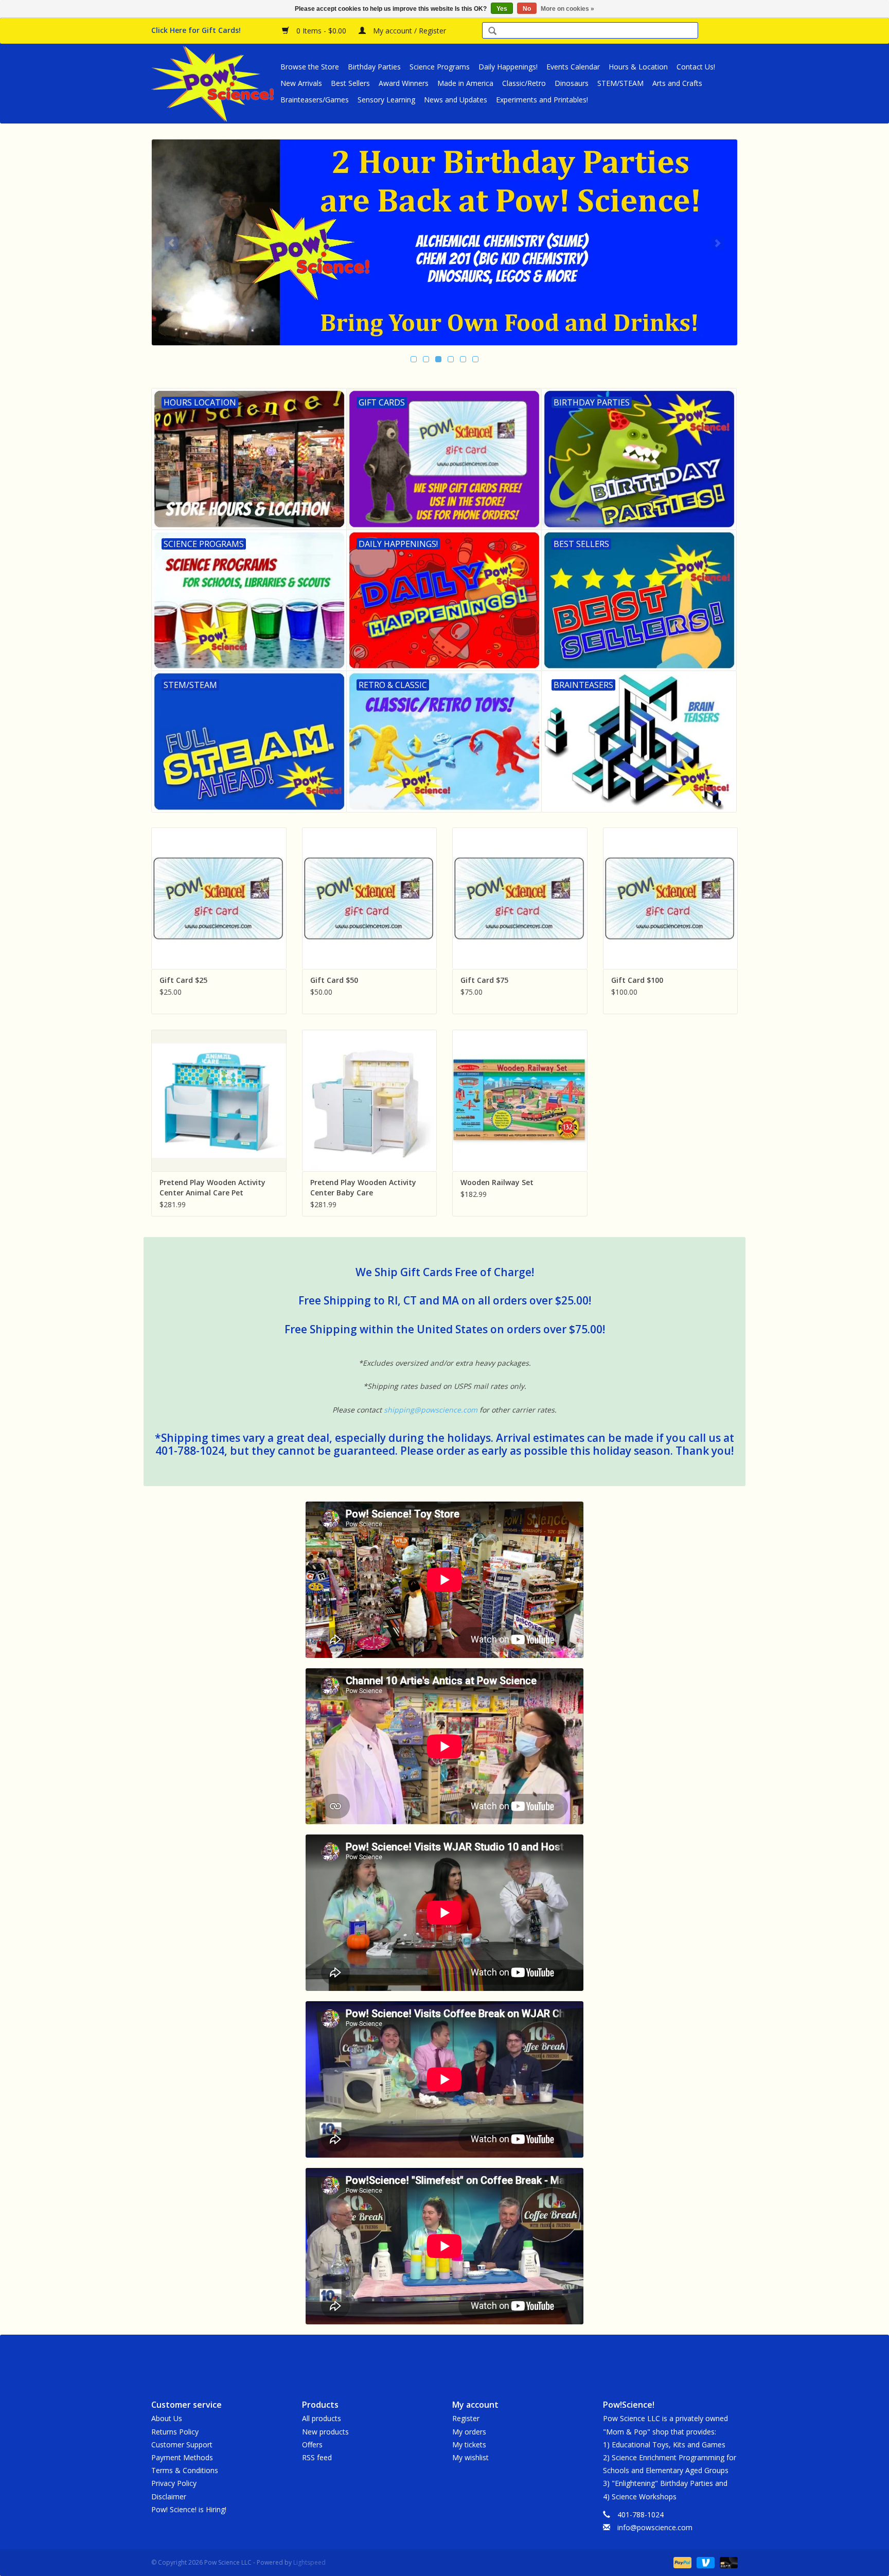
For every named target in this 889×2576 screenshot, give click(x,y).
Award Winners (404, 83)
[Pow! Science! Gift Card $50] (370, 898)
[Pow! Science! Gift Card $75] (520, 898)
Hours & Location (638, 67)
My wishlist (470, 2457)
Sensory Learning (386, 100)
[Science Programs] (444, 242)
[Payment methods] (681, 2562)
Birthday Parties (374, 67)
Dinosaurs (572, 83)
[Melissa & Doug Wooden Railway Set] (520, 1100)
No (527, 9)
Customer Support (182, 2445)
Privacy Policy (174, 2483)
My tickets (469, 2445)
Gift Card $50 (334, 980)
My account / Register (408, 31)
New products (325, 2432)
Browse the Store (310, 67)
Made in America (465, 83)
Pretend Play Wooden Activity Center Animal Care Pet (212, 1187)
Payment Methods (182, 2457)
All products (322, 2418)
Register (466, 2418)
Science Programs (440, 67)
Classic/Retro (524, 83)
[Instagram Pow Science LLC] (482, 2358)
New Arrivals (301, 83)
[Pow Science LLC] (214, 83)
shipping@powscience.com (431, 1410)
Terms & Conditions (185, 2470)
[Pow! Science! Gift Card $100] (671, 898)
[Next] (717, 243)
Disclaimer (169, 2496)
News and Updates (456, 100)
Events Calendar (573, 67)
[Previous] (172, 243)
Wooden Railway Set (497, 1182)
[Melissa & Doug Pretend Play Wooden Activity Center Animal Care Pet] (219, 1100)
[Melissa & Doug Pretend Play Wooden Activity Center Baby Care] (370, 1100)
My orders (469, 2432)
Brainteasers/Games (315, 100)
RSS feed (317, 2457)
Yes (502, 9)
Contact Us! (696, 67)
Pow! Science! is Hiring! (189, 2509)
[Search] (492, 32)
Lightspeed (309, 2562)
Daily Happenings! (508, 67)
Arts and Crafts (677, 83)
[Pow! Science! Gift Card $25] (219, 898)
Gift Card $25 (183, 980)
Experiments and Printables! (542, 100)
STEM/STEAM (620, 83)
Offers (312, 2445)
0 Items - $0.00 (321, 31)
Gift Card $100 (637, 980)
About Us (167, 2418)
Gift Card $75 (484, 980)
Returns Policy (175, 2432)
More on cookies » (567, 9)
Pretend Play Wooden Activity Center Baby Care (363, 1187)
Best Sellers (350, 83)
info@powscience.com (655, 2527)
